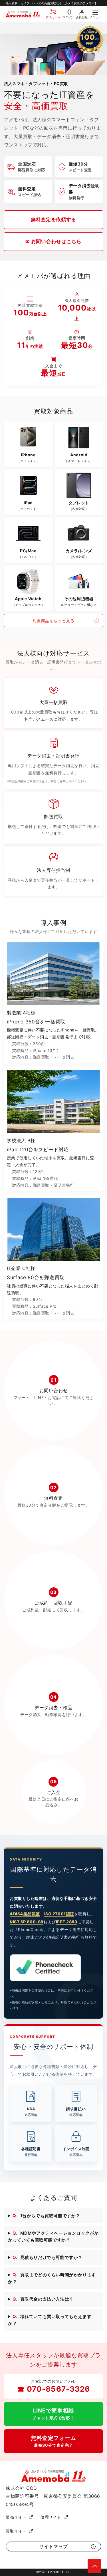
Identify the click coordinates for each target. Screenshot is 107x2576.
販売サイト (16, 2517)
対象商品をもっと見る (54, 621)
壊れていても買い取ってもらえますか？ (50, 2320)
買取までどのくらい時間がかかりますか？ (52, 2278)
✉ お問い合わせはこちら (53, 241)
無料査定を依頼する (53, 219)
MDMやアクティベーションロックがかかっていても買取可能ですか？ (53, 2237)
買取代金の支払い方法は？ (43, 2299)
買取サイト (16, 2531)
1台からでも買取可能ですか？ (46, 2216)
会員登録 (82, 17)
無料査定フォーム (53, 2441)
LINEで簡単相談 (54, 2414)
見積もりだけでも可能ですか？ (48, 2257)
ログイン (68, 17)
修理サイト (51, 2517)
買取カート (53, 17)
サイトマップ (54, 2546)
